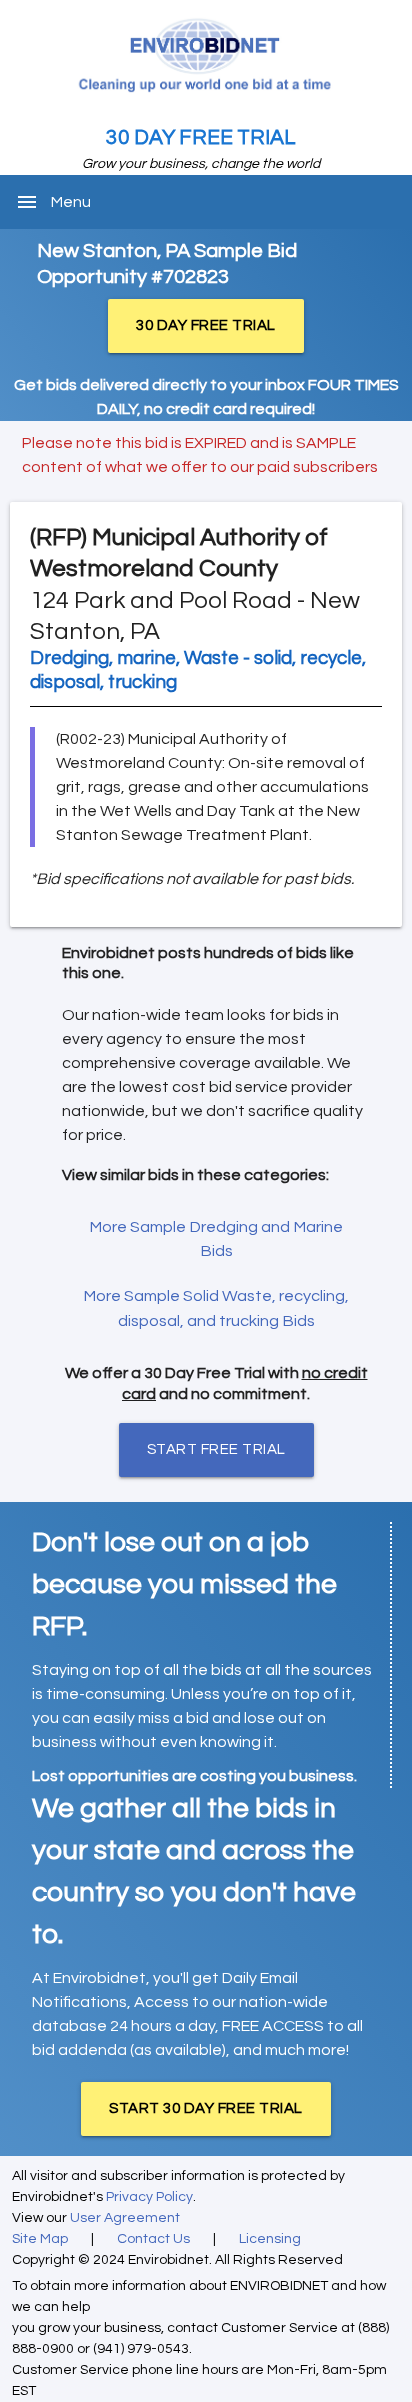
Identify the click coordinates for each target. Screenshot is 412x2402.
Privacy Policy (149, 2197)
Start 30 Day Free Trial (206, 2108)
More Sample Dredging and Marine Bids (216, 1239)
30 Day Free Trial (201, 137)
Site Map (40, 2239)
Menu (71, 202)
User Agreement (125, 2218)
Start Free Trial (216, 1449)
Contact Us (153, 2239)
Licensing (270, 2239)
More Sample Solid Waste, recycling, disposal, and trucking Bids (216, 1308)
